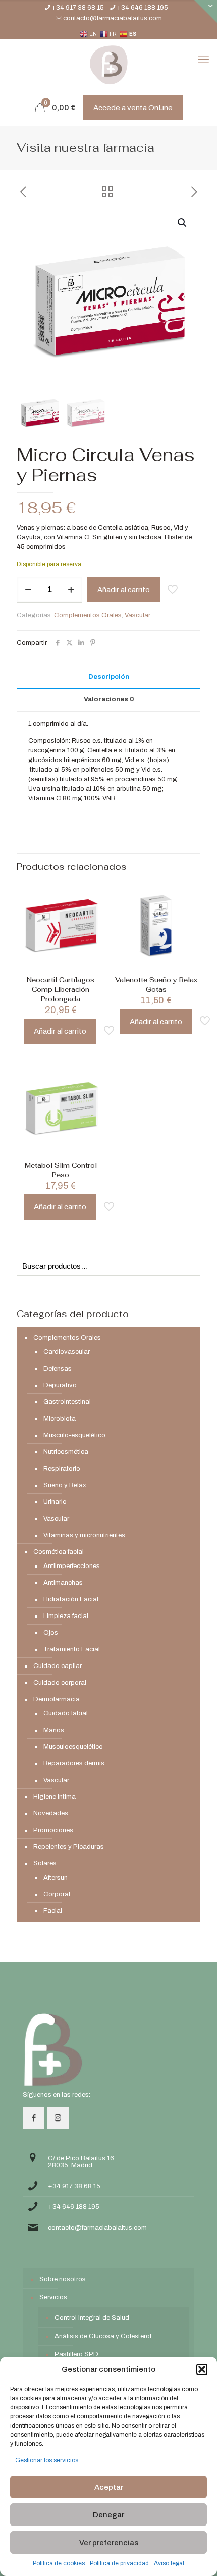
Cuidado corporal (60, 1683)
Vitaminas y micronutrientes (84, 1535)
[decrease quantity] (28, 590)
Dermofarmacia (57, 1699)
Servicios (53, 2297)
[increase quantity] (71, 590)
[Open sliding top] (206, 11)
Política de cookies (59, 2563)
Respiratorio (62, 1469)
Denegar (108, 2515)
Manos (54, 1730)
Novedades (51, 1813)
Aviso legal (169, 2563)
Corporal (57, 1894)
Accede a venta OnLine (133, 108)
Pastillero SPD (76, 2354)
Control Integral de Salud (92, 2318)
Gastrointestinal (67, 1402)
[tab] (108, 677)
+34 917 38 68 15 (78, 8)
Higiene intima (55, 1797)
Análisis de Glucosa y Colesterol (103, 2336)
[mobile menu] (203, 60)
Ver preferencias (109, 2543)
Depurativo (60, 1385)
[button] (202, 2369)
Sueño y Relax (65, 1485)
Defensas (58, 1369)
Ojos (51, 1633)
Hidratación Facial (71, 1599)
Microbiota (60, 1419)
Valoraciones (109, 699)
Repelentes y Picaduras (69, 1847)
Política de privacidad (119, 2563)
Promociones (53, 1830)
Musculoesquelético (73, 1747)
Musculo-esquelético (74, 1435)
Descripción (109, 677)
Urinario (55, 1502)
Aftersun (56, 1878)
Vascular (138, 615)
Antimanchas (63, 1583)
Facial (53, 1911)
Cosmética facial (59, 1552)
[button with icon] (34, 2118)
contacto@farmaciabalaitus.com (113, 18)
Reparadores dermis (74, 1763)
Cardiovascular (67, 1352)
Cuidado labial (66, 1713)
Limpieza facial (66, 1616)
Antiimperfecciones (72, 1566)
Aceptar (109, 2487)
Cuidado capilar (58, 1666)
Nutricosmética (66, 1452)
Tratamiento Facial (72, 1649)
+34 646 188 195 (142, 8)
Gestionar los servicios (47, 2460)
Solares (45, 1863)
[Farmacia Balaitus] (108, 65)
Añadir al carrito (124, 590)
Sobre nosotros (63, 2279)
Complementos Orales (88, 615)
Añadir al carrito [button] (60, 1031)
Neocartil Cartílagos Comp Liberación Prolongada (61, 990)
